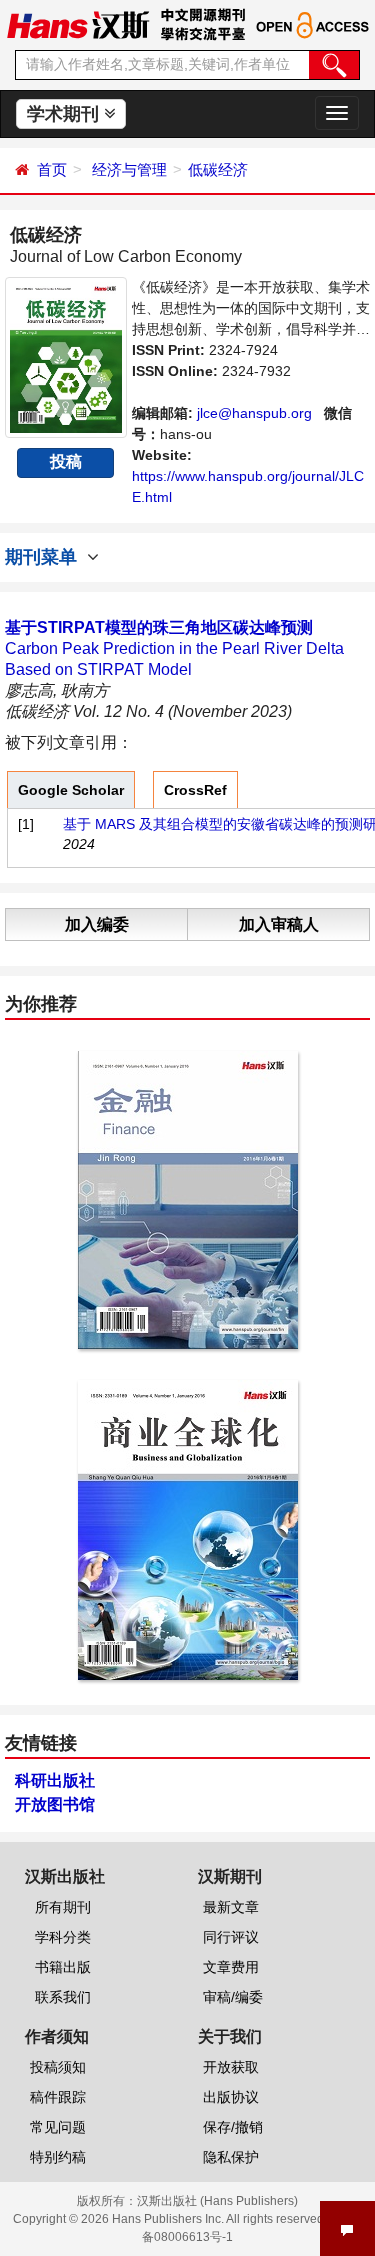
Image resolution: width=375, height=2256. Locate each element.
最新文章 (231, 1907)
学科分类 (63, 1937)
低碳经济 (218, 169)
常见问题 (58, 2127)
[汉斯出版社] (78, 24)
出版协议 (231, 2097)
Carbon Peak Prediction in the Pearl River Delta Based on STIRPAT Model (174, 648)
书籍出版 (63, 1967)
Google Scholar (71, 790)
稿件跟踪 (58, 2097)
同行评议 (231, 1937)
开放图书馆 (55, 1804)
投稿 (66, 461)
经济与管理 (129, 169)
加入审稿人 (279, 924)
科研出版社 (55, 1780)
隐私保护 (231, 2157)
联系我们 (63, 1997)
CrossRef (195, 790)
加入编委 (97, 924)
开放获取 (231, 2067)
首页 (52, 169)
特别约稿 (58, 2157)
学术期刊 (65, 114)
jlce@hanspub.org (254, 413)
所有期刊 (63, 1907)
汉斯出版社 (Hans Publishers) (217, 2201)
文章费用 (231, 1967)
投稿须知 (58, 2067)
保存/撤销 (233, 2127)
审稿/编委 (233, 1997)
